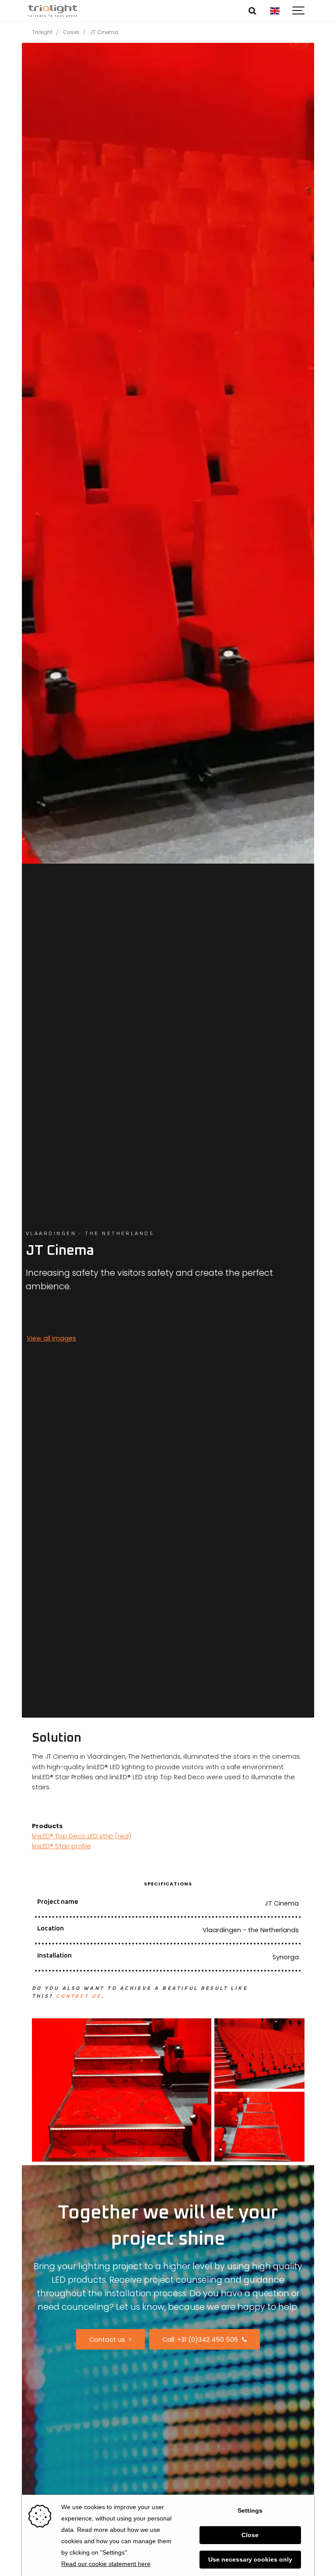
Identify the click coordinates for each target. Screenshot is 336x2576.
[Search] (252, 11)
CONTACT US (79, 1996)
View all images (51, 1338)
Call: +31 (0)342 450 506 (201, 2340)
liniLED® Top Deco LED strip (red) (82, 1836)
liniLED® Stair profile (61, 1846)
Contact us (108, 2340)
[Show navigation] (299, 11)
